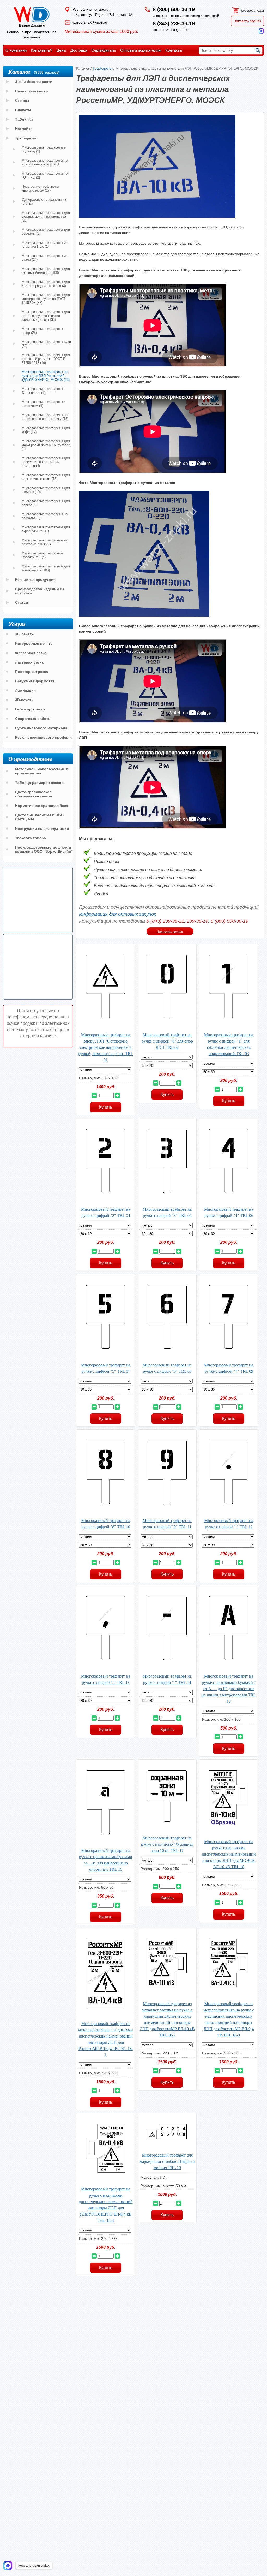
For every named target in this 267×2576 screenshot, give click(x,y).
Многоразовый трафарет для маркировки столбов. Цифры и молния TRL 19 (167, 2161)
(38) (46, 299)
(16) (46, 359)
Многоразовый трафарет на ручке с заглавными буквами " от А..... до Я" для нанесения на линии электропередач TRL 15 (229, 1689)
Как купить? (41, 50)
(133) (46, 316)
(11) (46, 529)
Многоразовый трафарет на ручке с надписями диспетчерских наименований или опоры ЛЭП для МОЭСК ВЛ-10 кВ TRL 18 (229, 1854)
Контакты (174, 50)
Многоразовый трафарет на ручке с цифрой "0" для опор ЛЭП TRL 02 (167, 1041)
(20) (46, 217)
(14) (44, 258)
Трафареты (102, 68)
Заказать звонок (247, 21)
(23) (46, 376)
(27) (40, 188)
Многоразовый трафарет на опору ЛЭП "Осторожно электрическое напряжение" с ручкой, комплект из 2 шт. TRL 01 (106, 1047)
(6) (46, 232)
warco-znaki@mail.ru (90, 22)
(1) (44, 149)
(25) (42, 331)
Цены (61, 50)
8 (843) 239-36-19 (174, 23)
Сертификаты (104, 50)
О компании (16, 50)
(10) (46, 490)
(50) (46, 344)
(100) (46, 271)
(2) (45, 175)
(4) (44, 404)
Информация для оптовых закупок (118, 914)
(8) (46, 284)
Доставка (79, 50)
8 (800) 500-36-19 (174, 9)
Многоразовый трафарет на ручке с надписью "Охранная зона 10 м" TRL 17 (167, 1844)
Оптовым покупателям (141, 50)
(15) (45, 417)
